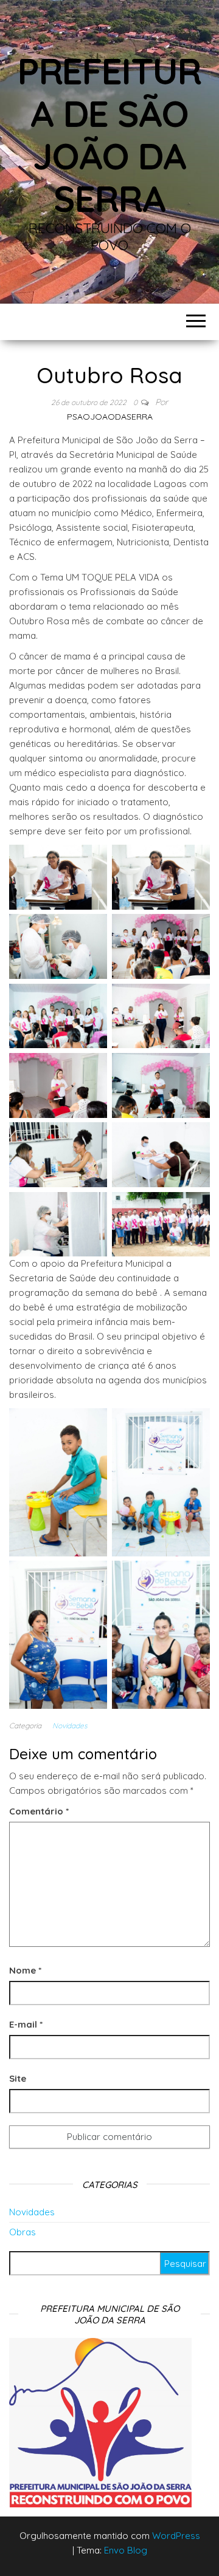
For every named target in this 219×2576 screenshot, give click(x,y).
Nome (25, 1970)
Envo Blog (126, 2550)
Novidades (70, 1726)
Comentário (39, 1811)
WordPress (176, 2536)
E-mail (26, 2024)
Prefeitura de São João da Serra (109, 135)
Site (18, 2078)
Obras (23, 2232)
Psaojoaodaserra (110, 417)
